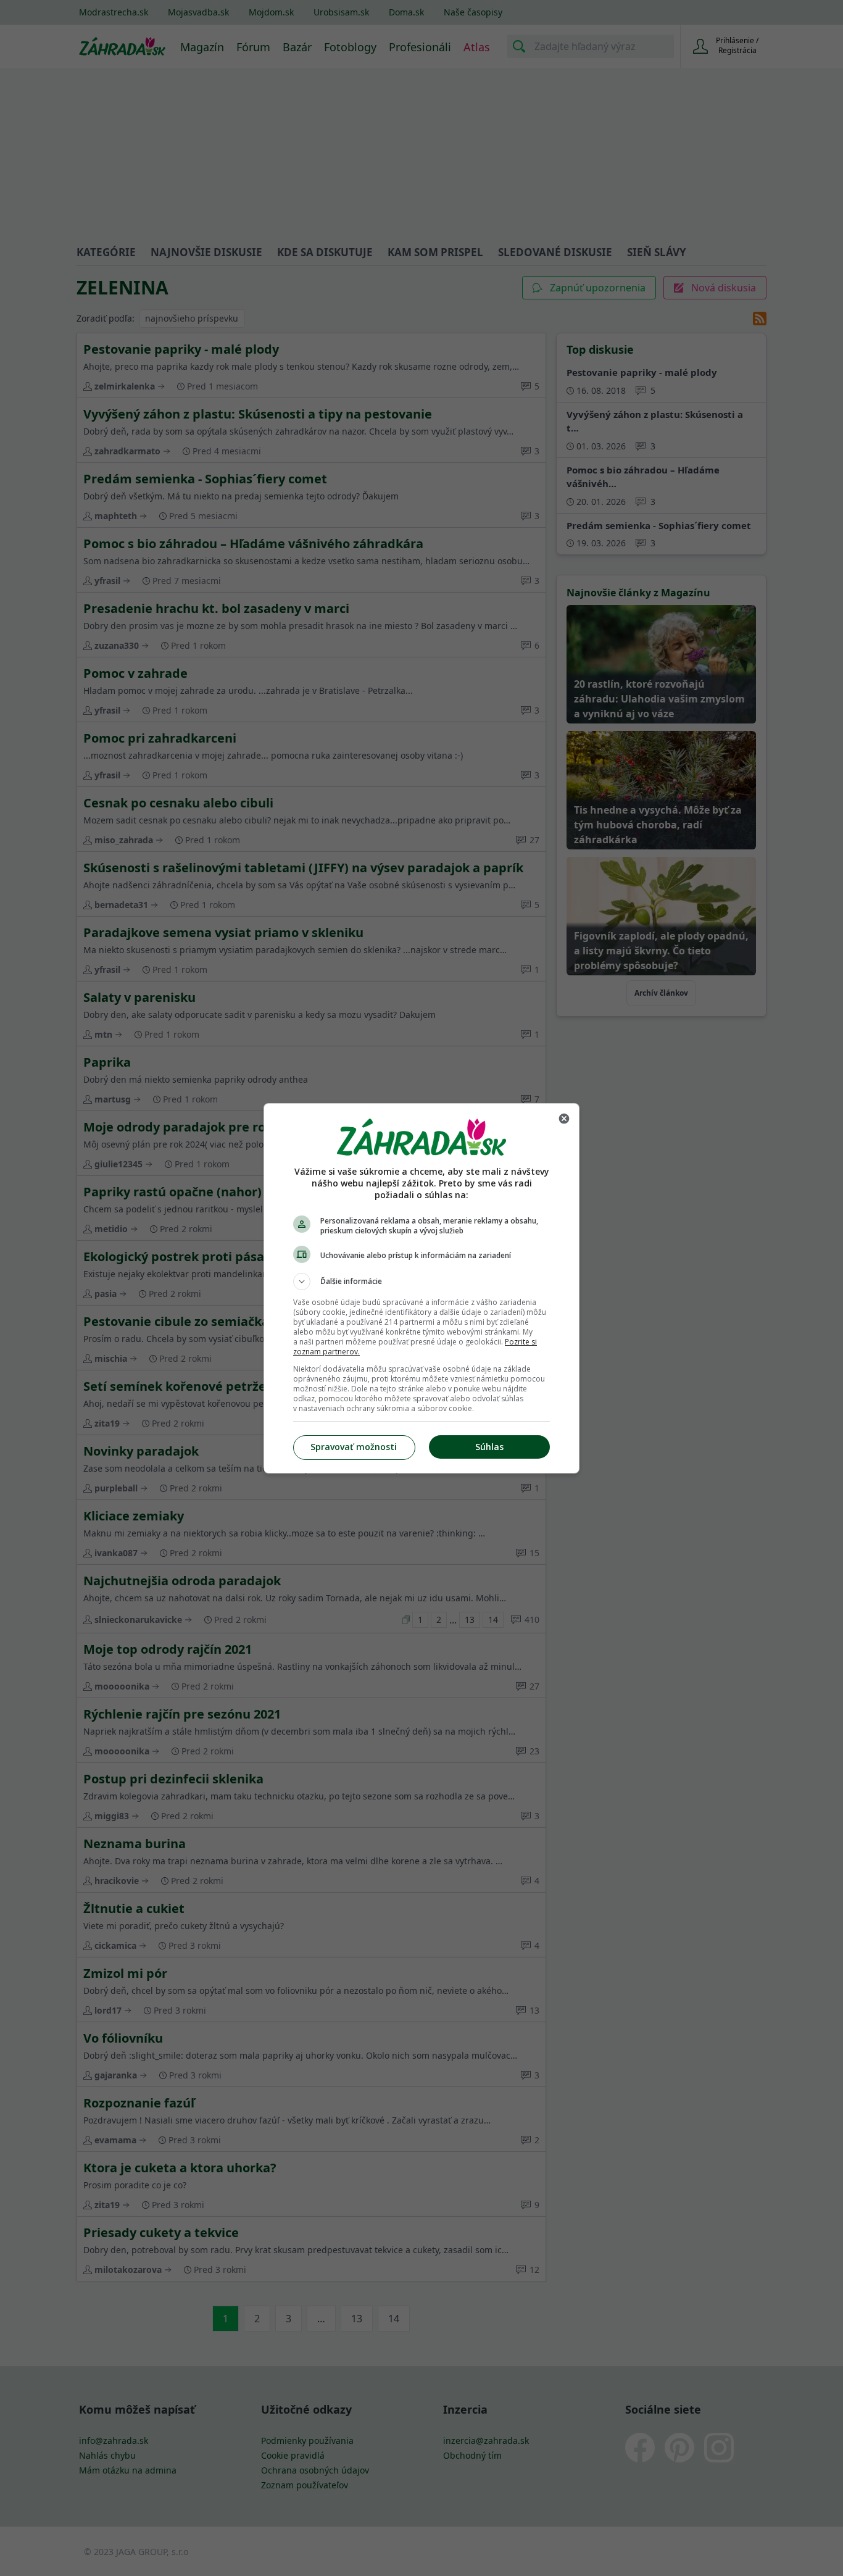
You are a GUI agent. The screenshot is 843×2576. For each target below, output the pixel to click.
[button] (421, 1282)
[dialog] (421, 1288)
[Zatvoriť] (564, 1119)
